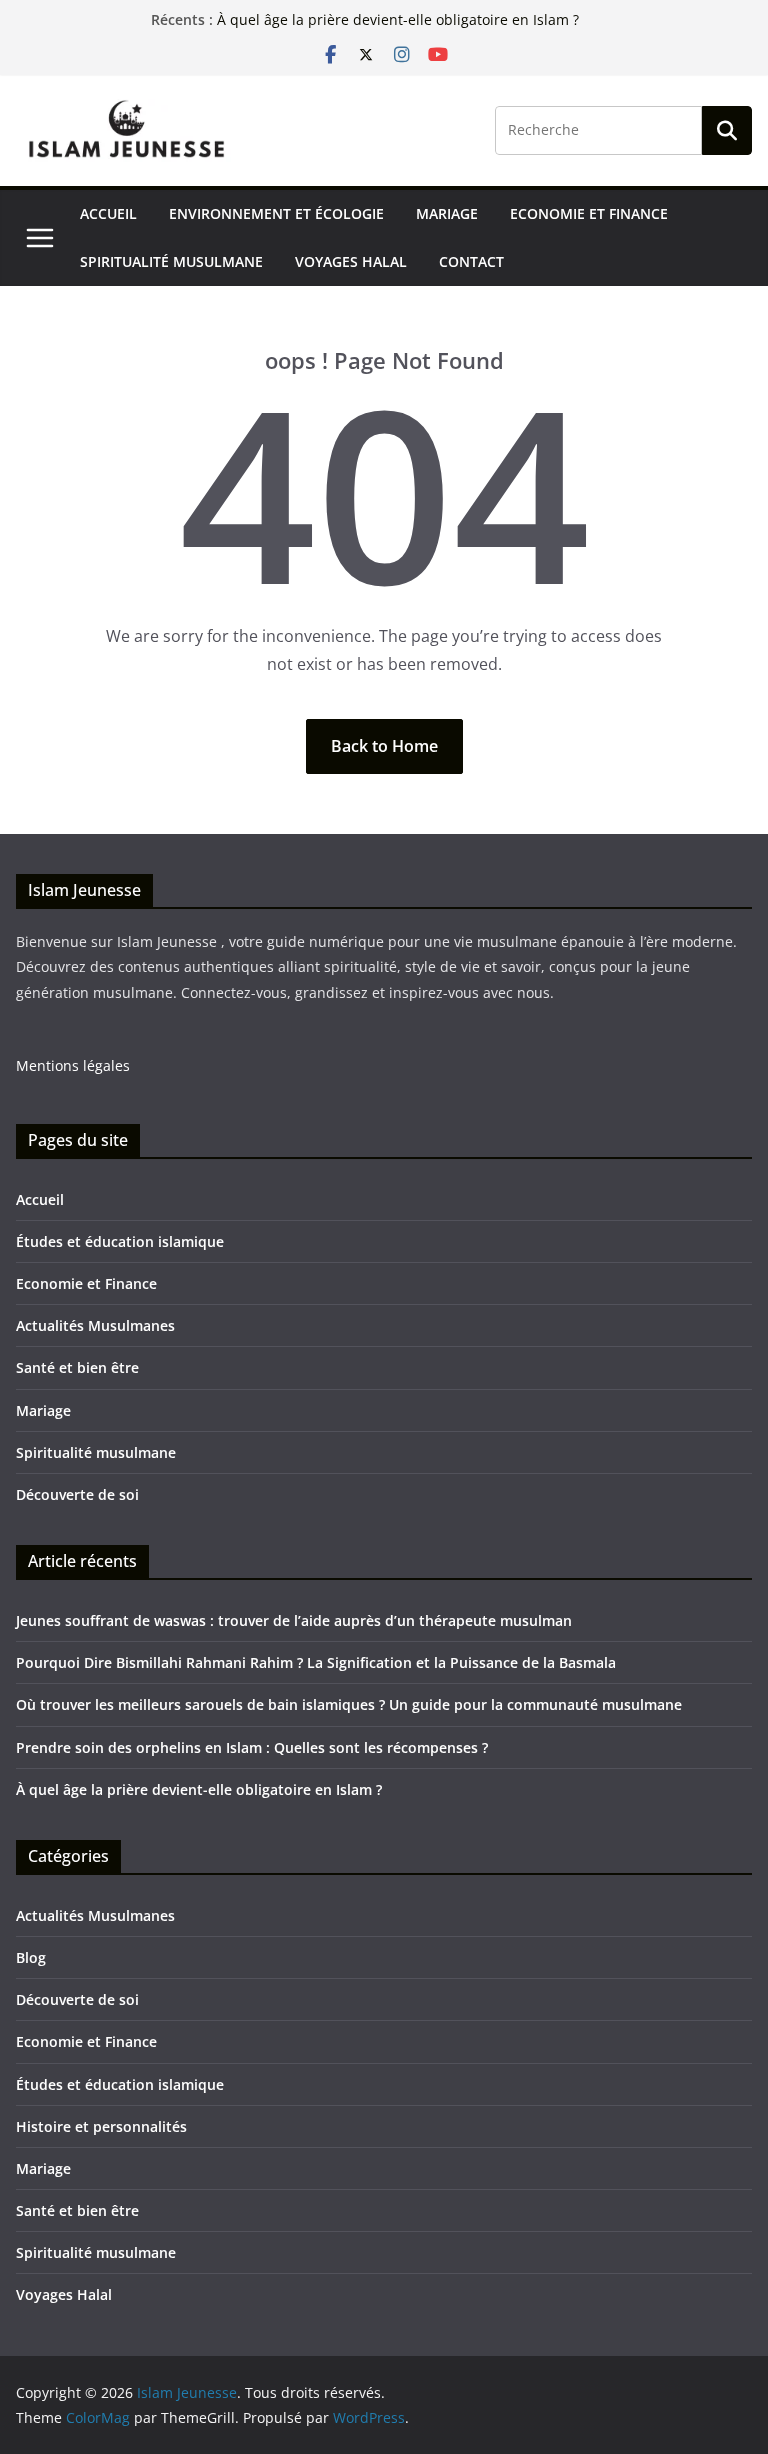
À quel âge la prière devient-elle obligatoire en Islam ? (199, 1789)
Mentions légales (73, 1065)
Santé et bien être (77, 1367)
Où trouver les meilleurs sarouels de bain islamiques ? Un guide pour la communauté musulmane (349, 1704)
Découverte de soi (77, 1494)
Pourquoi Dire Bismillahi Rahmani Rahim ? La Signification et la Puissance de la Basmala (316, 1662)
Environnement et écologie (276, 213)
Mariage (447, 213)
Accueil (108, 213)
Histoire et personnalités (101, 2126)
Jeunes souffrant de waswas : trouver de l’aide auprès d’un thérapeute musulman (294, 1620)
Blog (31, 1957)
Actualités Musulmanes (95, 1325)
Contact (471, 261)
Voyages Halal (351, 261)
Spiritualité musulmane (171, 261)
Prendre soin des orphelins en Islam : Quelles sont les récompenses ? (252, 1747)
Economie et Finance (589, 213)
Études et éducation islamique (120, 1241)
